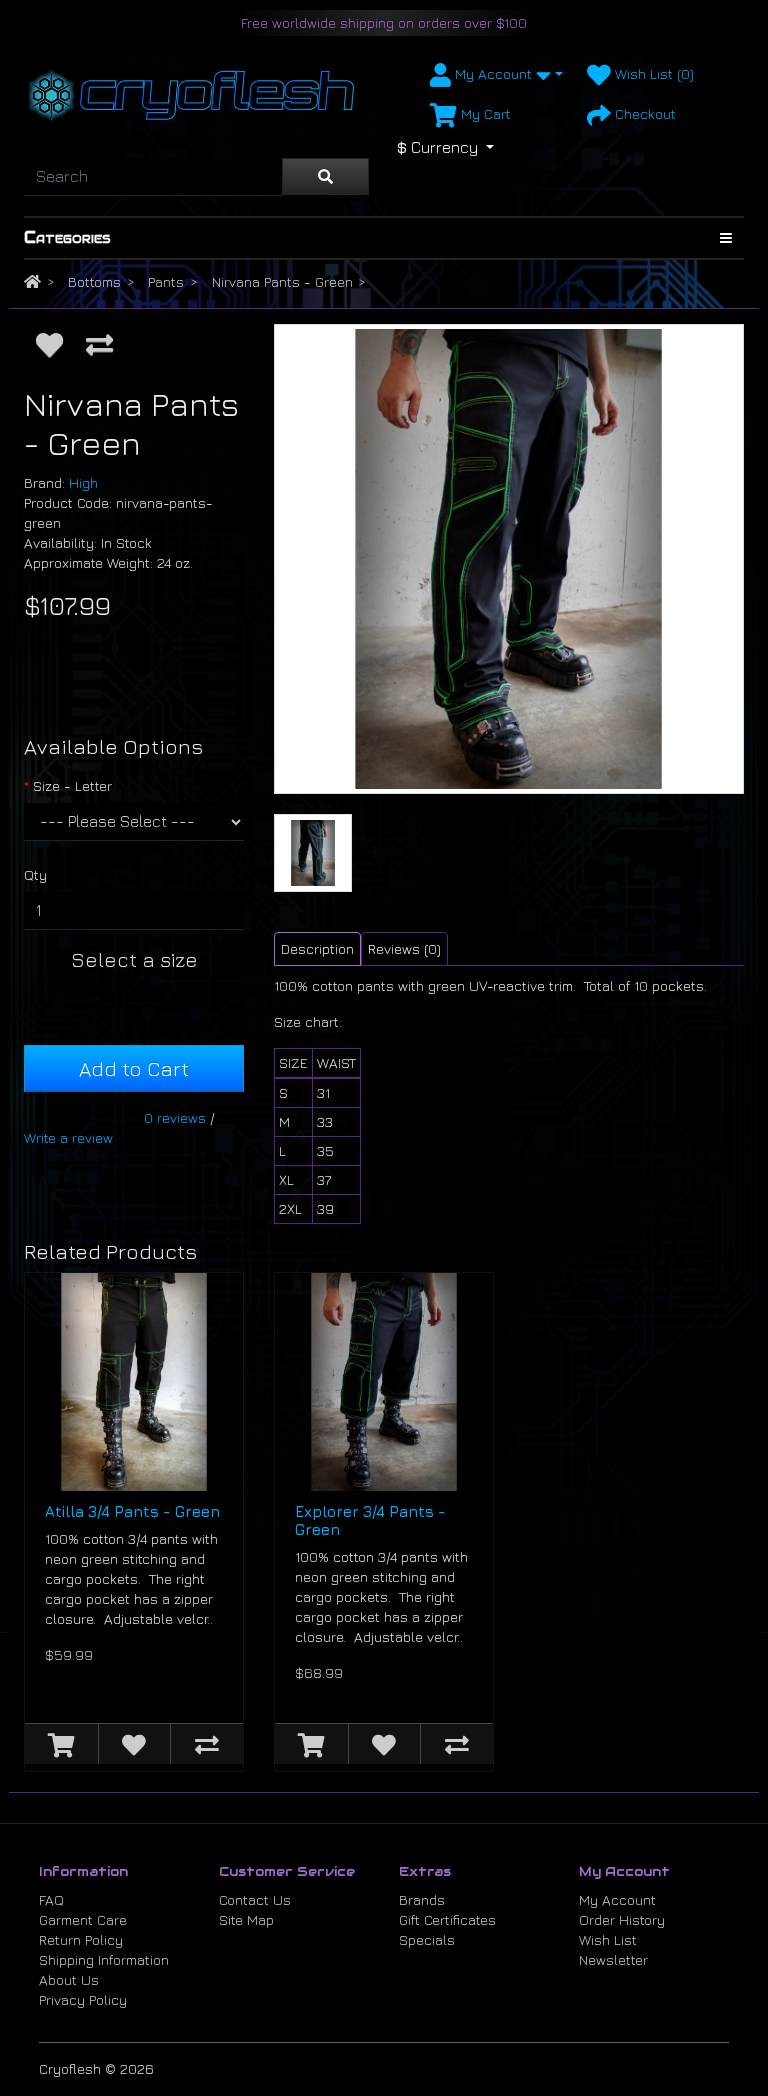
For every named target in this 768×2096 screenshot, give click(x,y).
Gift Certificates (447, 1919)
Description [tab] (317, 948)
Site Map (246, 1919)
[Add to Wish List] (49, 344)
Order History (622, 1919)
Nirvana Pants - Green (282, 281)
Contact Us (255, 1899)
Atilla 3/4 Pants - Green (132, 1511)
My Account (617, 1899)
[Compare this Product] (99, 344)
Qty (35, 874)
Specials (427, 1939)
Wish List (608, 1939)
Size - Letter (72, 785)
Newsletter (613, 1959)
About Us (69, 1979)
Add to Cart (134, 1068)
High (83, 482)
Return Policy (81, 1939)
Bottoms (94, 281)
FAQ (51, 1899)
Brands (422, 1899)
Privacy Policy (83, 1999)
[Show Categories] (726, 238)
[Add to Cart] (61, 1744)
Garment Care (83, 1919)
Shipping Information (104, 1959)
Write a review (68, 1137)
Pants (166, 281)
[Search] (325, 177)
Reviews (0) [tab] (404, 948)
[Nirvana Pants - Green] (509, 559)
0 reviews (175, 1117)
